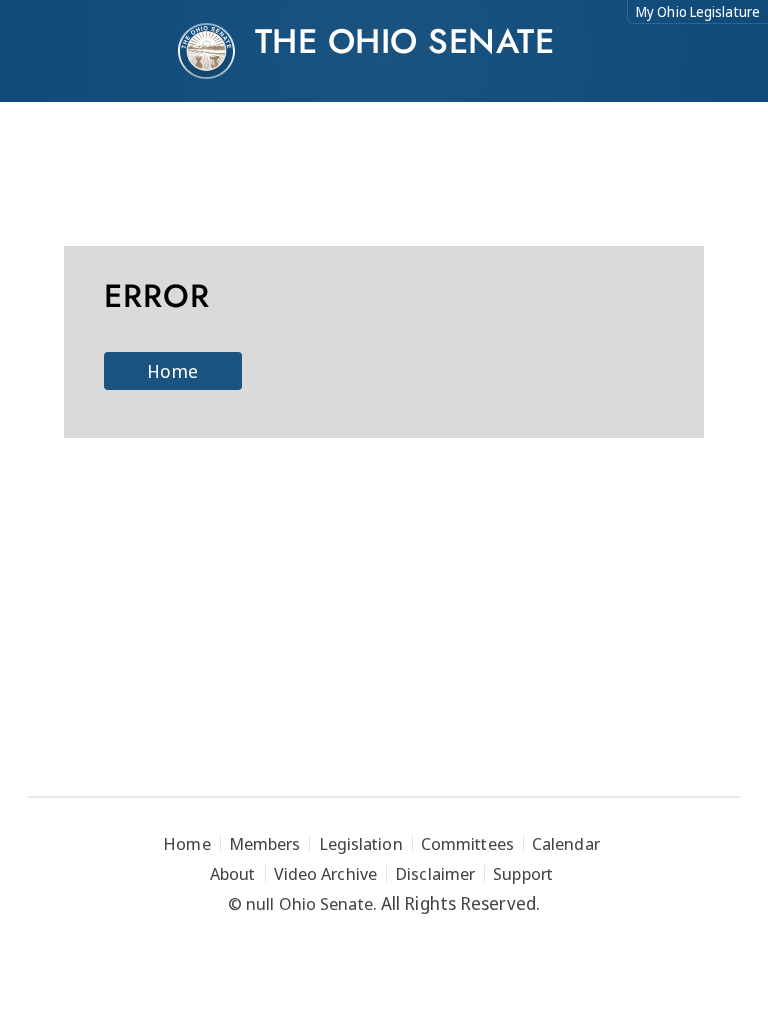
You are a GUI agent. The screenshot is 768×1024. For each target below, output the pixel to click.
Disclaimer (435, 873)
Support (523, 873)
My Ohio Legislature (698, 11)
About (233, 873)
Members (265, 843)
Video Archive (325, 873)
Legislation (361, 843)
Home (172, 371)
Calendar (566, 843)
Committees (467, 843)
